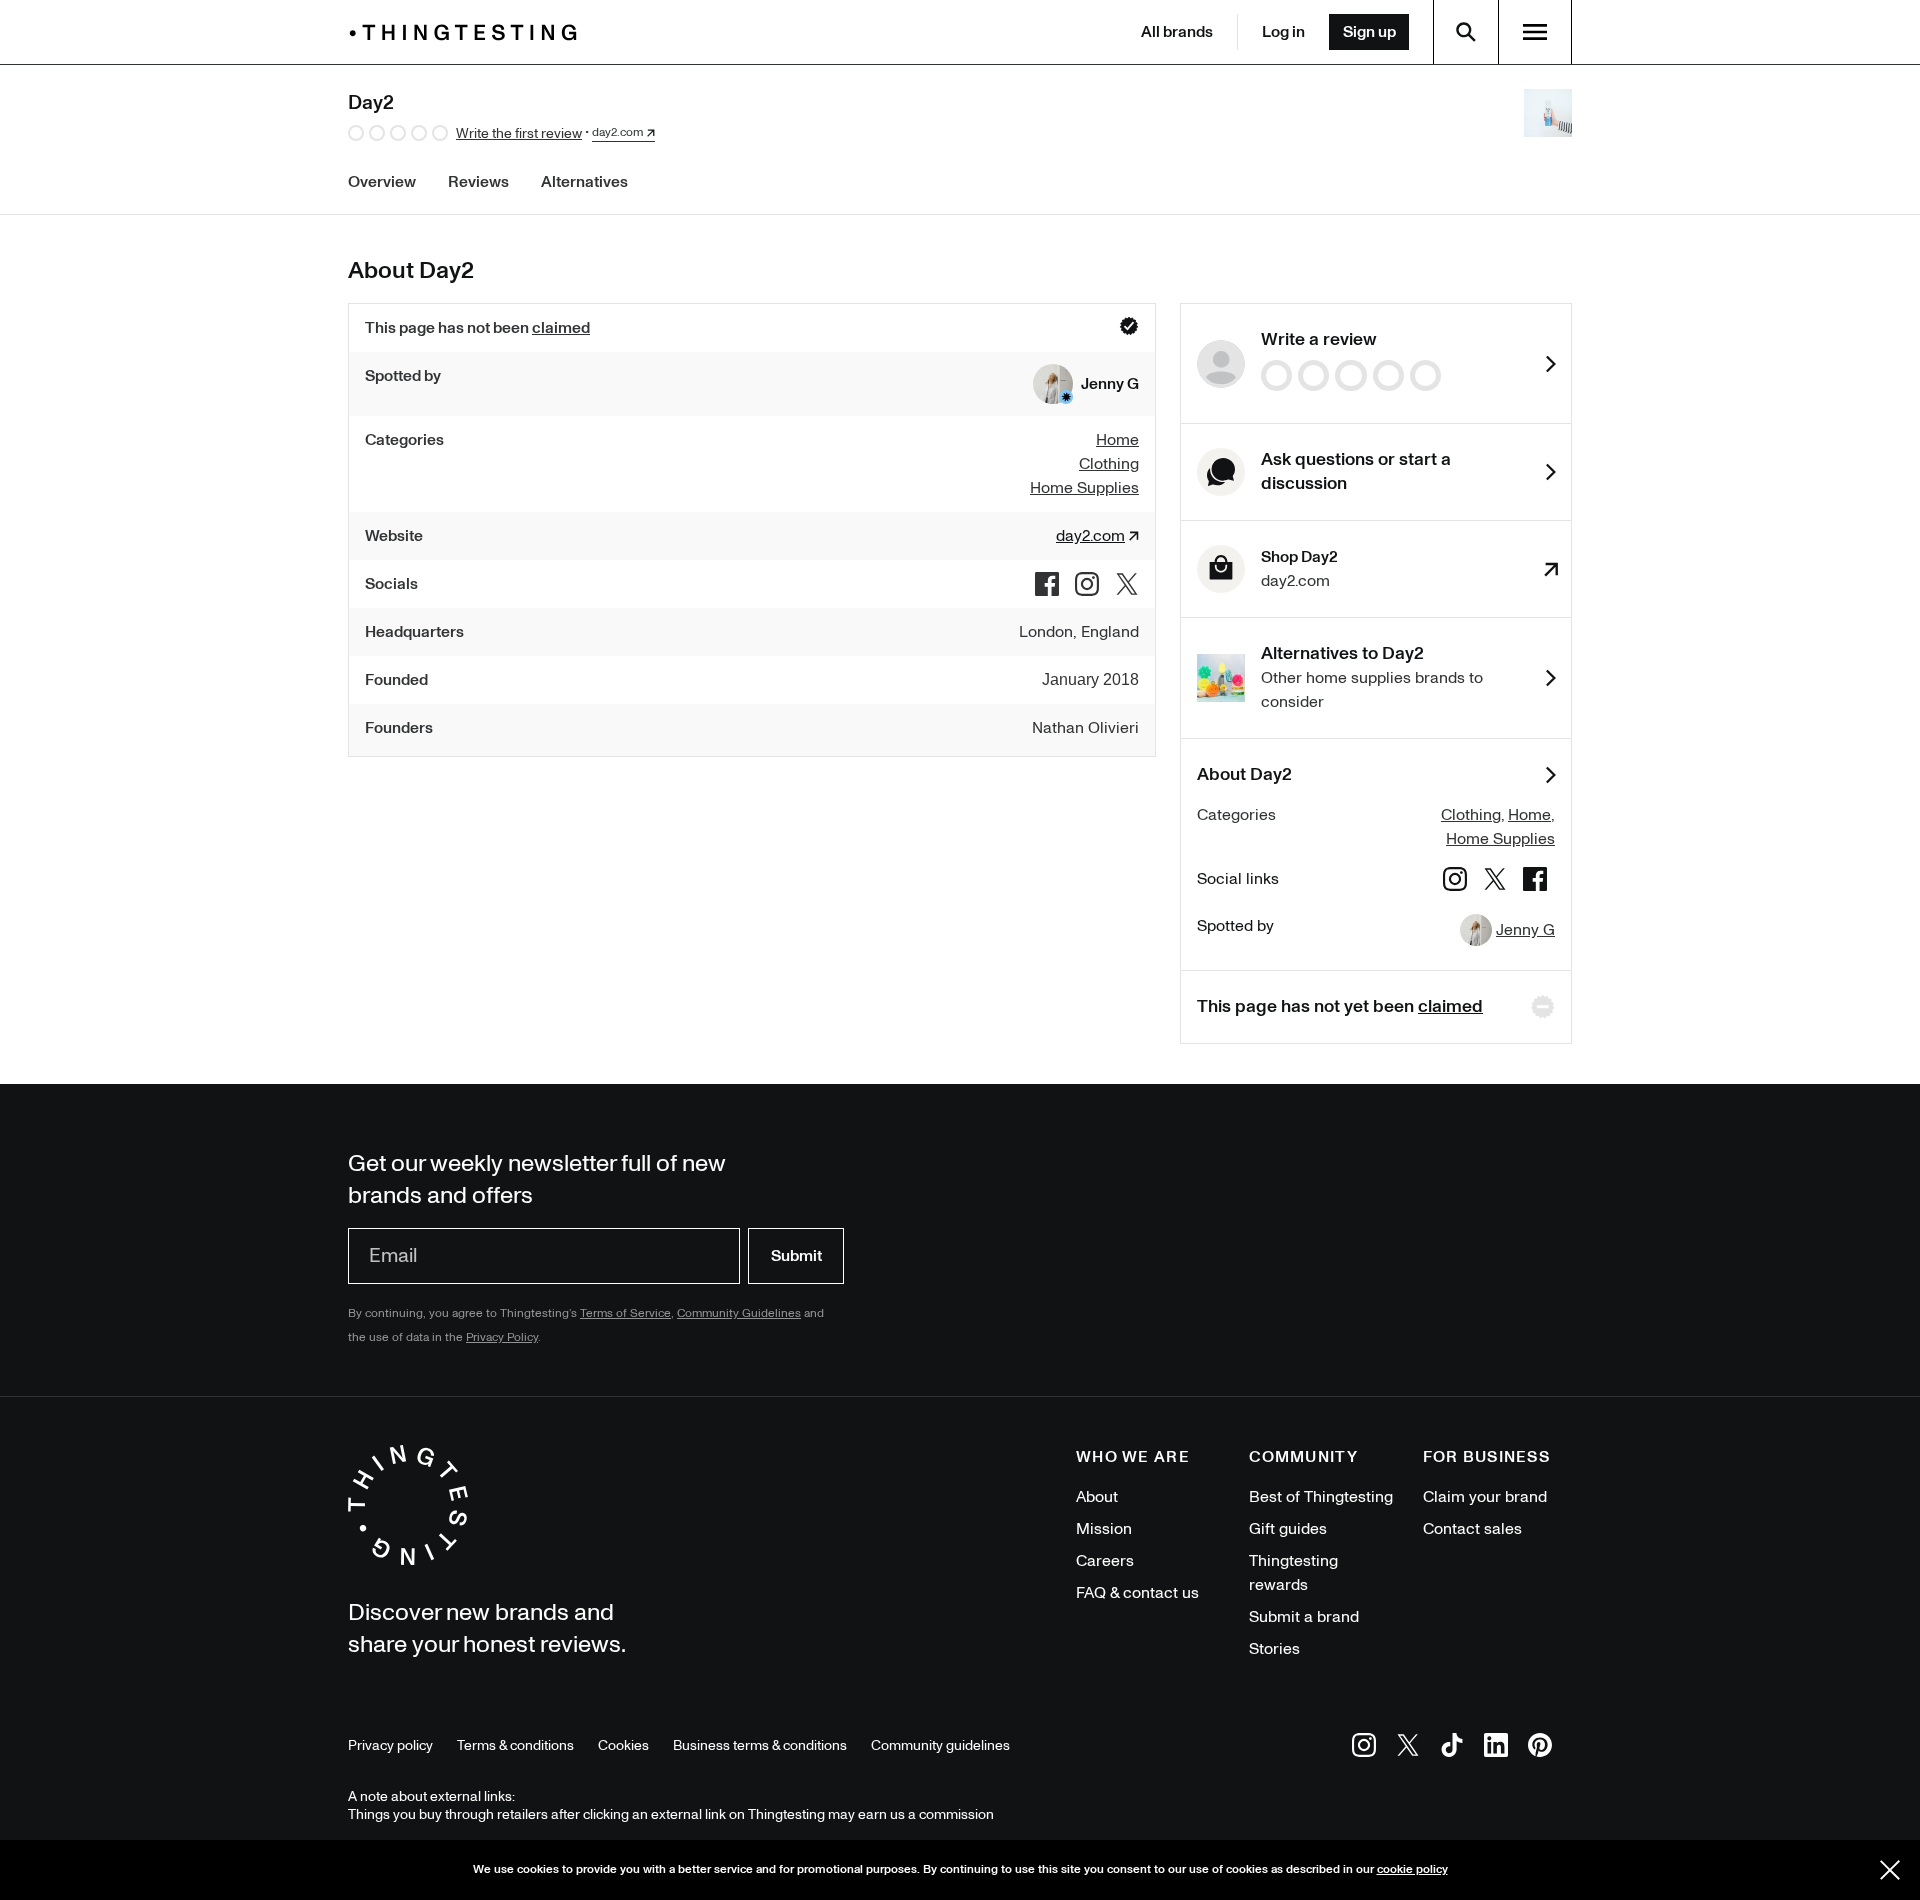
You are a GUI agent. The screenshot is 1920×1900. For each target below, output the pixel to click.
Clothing (1471, 815)
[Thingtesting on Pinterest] (1540, 1748)
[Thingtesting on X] (1408, 1748)
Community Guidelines (739, 1313)
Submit (796, 1256)
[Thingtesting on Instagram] (1364, 1748)
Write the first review (519, 133)
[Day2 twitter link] (1127, 584)
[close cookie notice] (1890, 1870)
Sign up (1369, 32)
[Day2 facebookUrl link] (1047, 584)
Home (1529, 815)
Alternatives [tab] (584, 182)
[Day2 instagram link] (1087, 584)
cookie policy (1412, 1869)
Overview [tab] (382, 182)
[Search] (1466, 32)
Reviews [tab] (478, 182)
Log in (1283, 32)
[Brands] (468, 32)
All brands (1177, 32)
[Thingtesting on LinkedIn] (1496, 1748)
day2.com (617, 133)
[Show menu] (1535, 32)
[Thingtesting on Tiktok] (1452, 1748)
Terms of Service (625, 1313)
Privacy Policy (502, 1337)
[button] (1086, 384)
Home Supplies (1500, 839)
